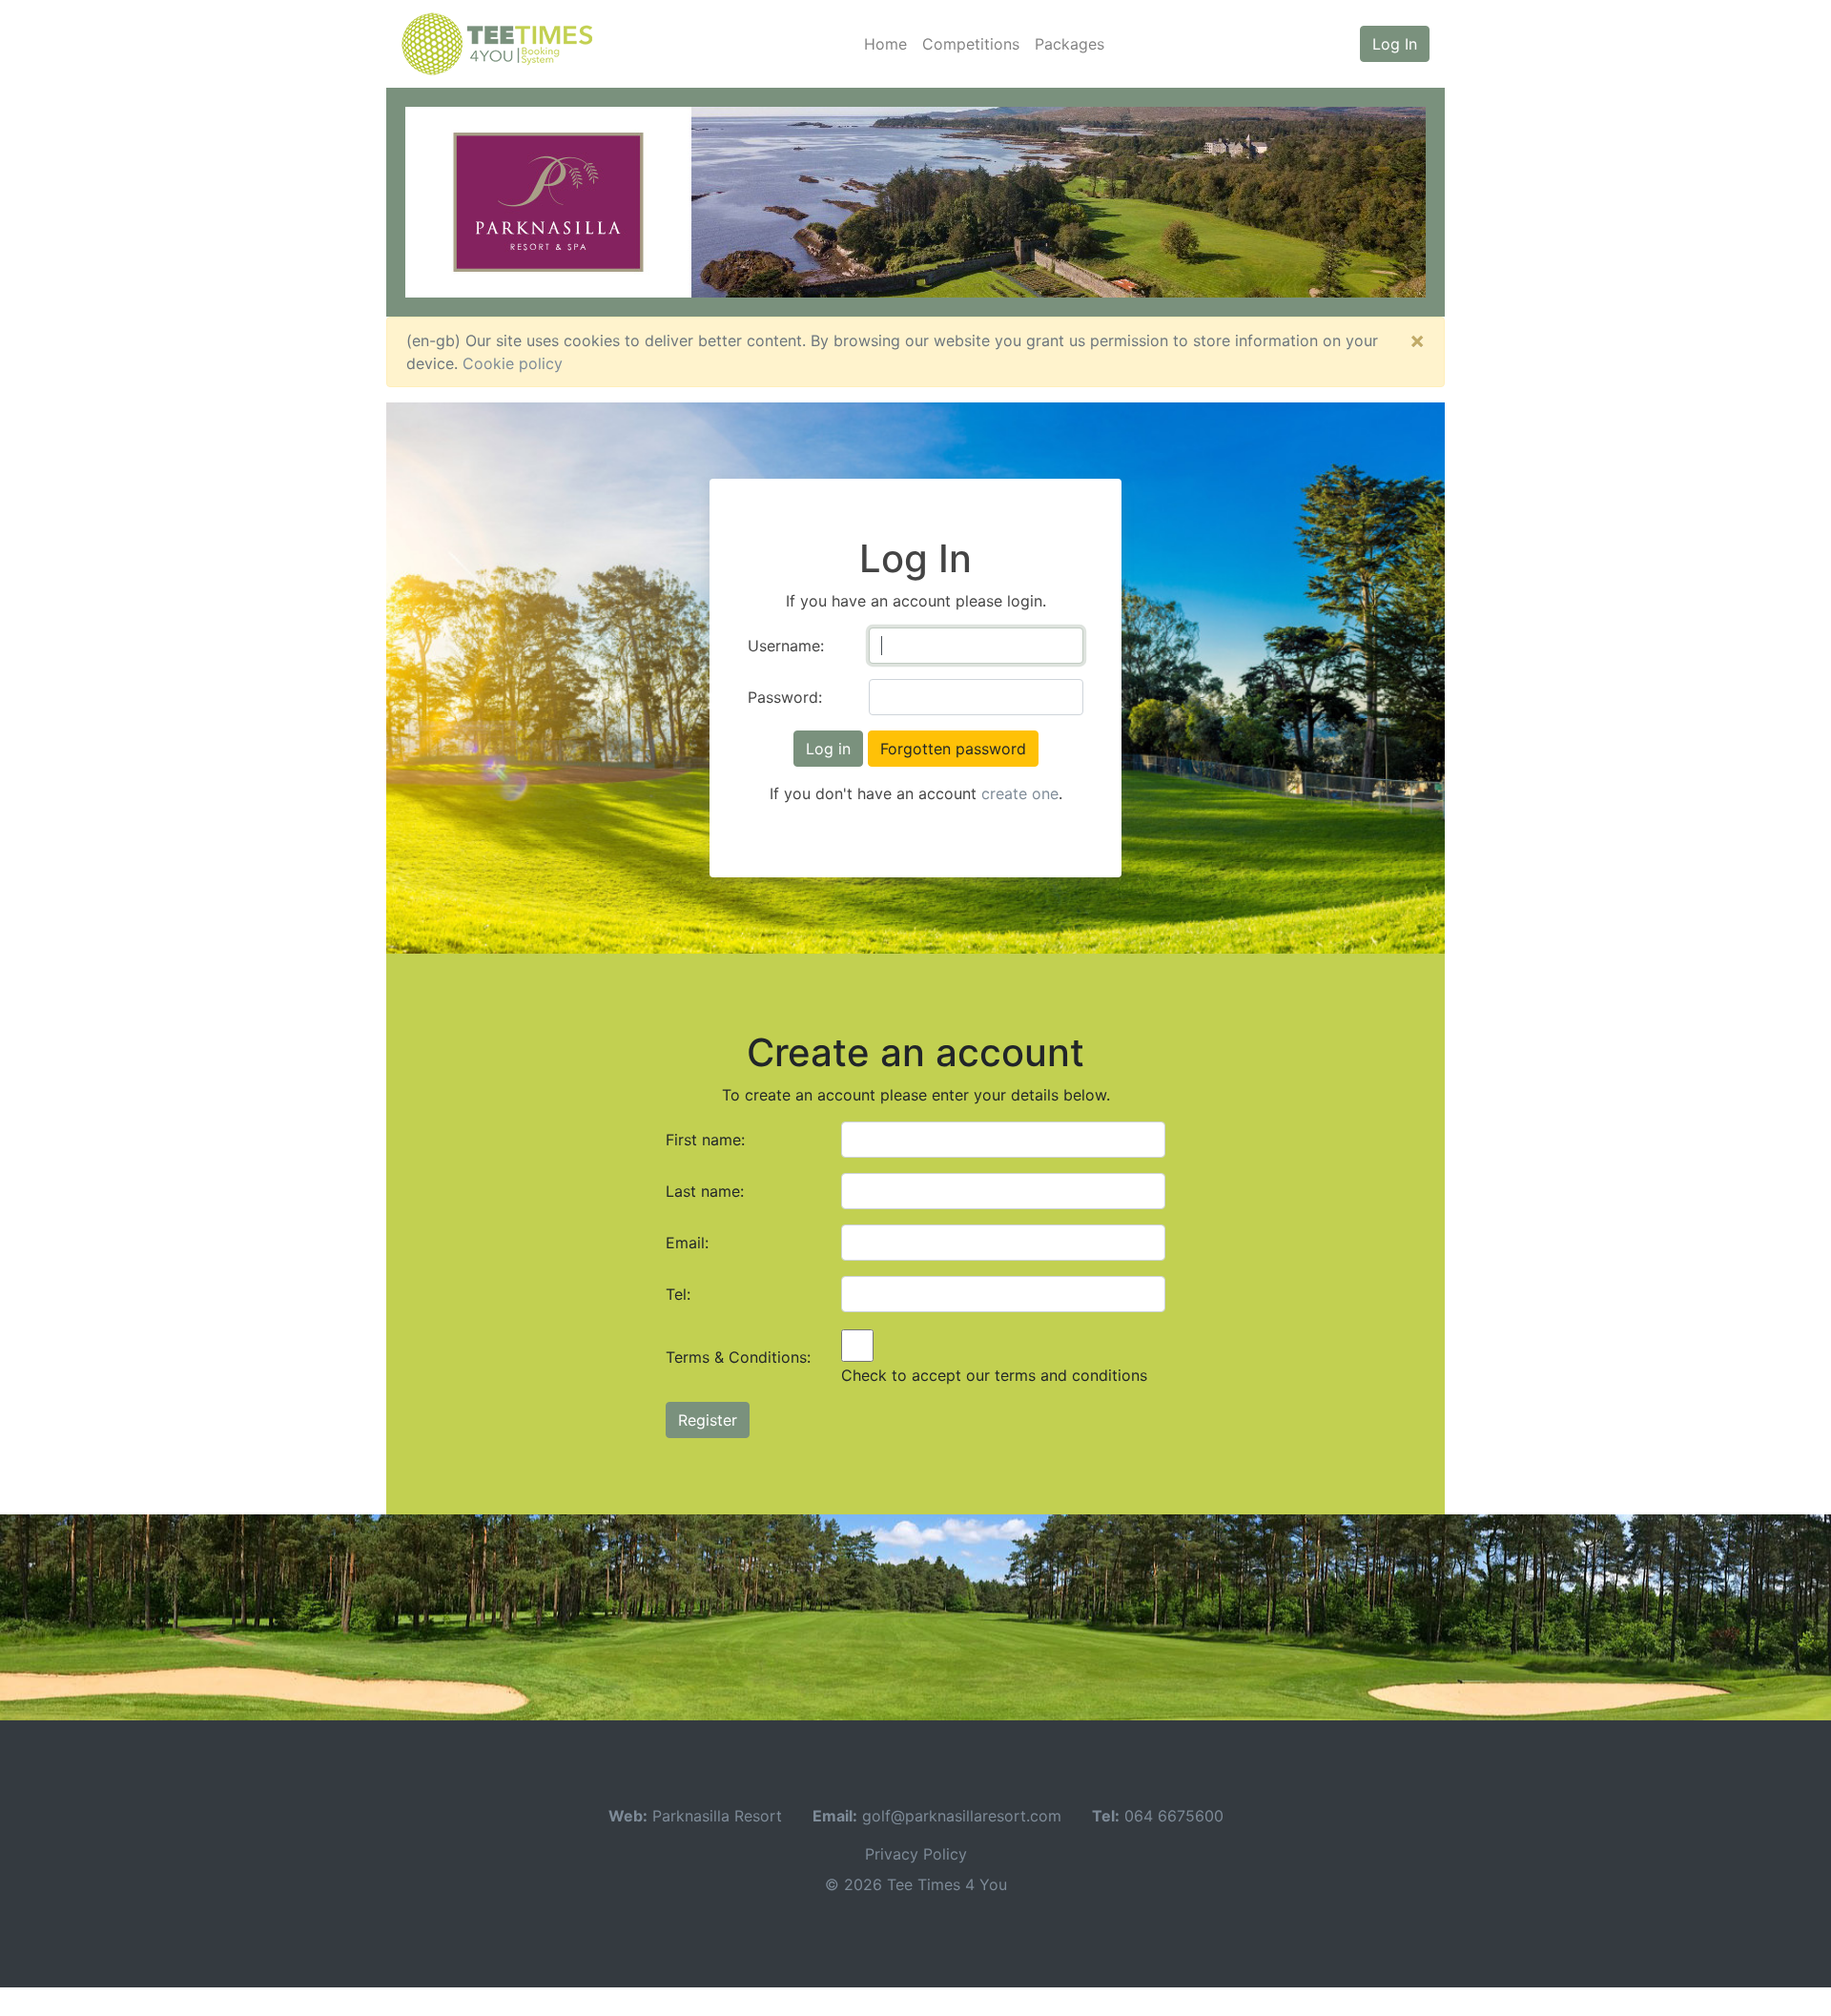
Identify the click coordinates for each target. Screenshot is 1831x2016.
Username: (786, 646)
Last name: (705, 1191)
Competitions (971, 44)
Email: (687, 1243)
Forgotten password (953, 749)
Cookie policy (513, 363)
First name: (705, 1140)
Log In (1395, 44)
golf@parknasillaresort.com (962, 1816)
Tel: (678, 1294)
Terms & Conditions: (738, 1357)
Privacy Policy (916, 1854)
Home (885, 44)
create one (1020, 793)
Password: (785, 697)
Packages (1070, 44)
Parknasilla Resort (717, 1816)
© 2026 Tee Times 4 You (916, 1884)
